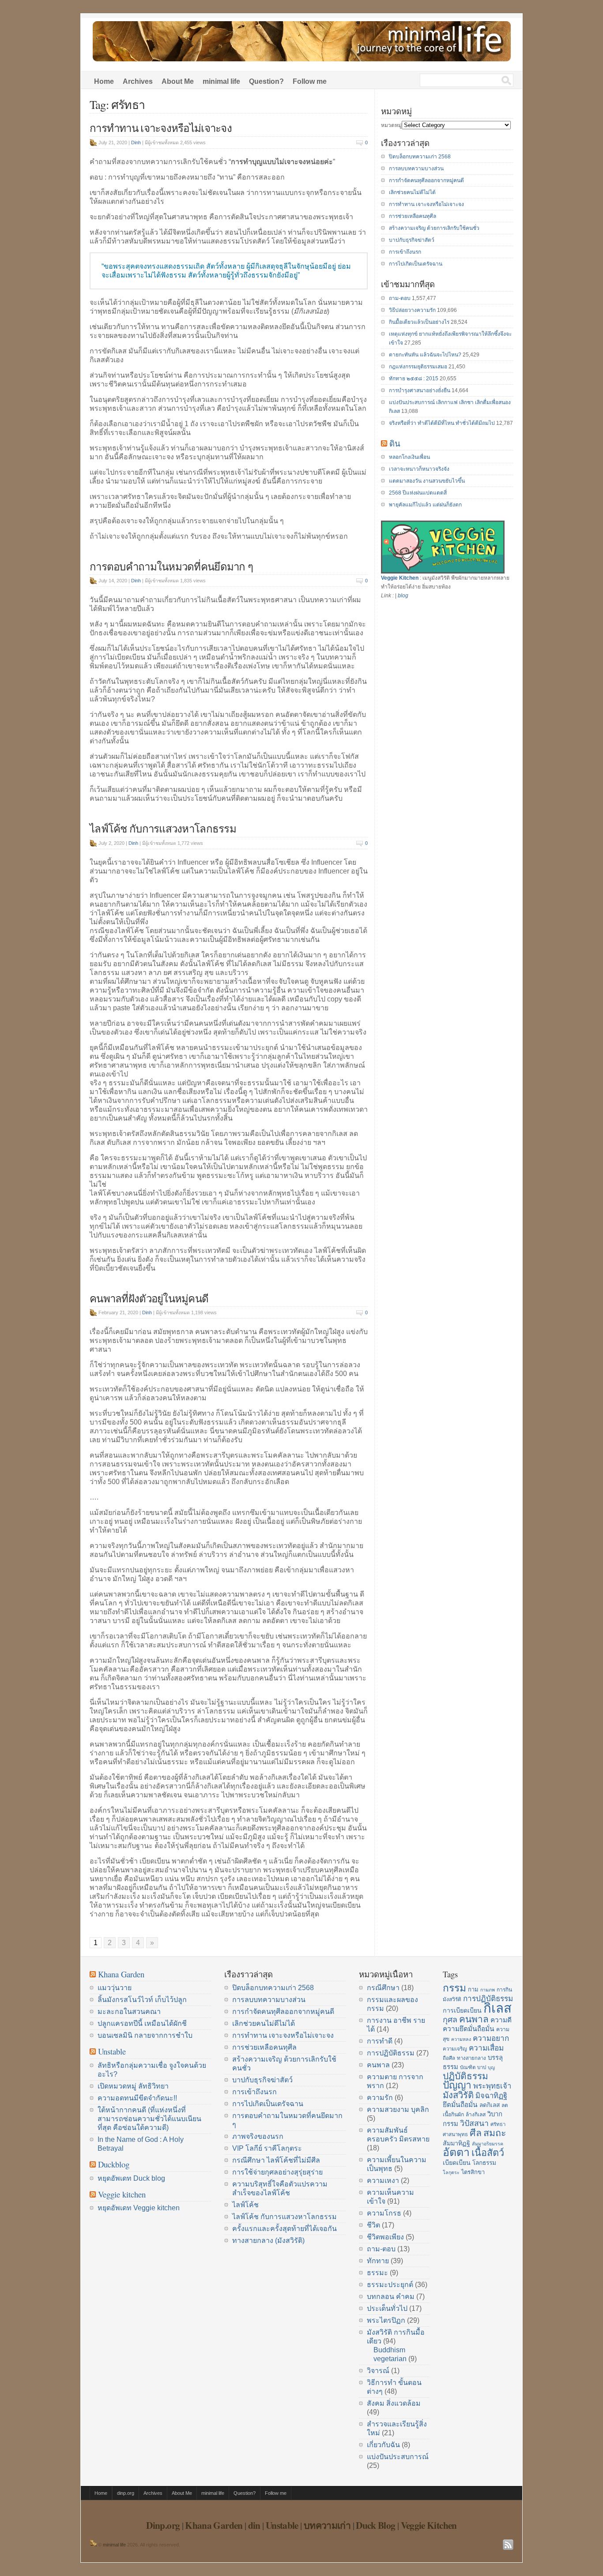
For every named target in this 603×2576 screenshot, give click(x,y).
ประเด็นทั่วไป (387, 2308)
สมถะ (495, 2133)
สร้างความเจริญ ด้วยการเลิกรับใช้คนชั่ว (434, 228)
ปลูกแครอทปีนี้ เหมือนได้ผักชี (142, 2023)
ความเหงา (383, 2180)
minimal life (221, 81)
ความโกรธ (384, 2213)
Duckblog (114, 2164)
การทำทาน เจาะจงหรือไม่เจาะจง (161, 128)
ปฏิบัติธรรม (465, 2076)
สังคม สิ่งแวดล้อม (394, 2403)
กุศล (450, 2020)
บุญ (491, 2067)
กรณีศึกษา (383, 1988)
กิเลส (497, 2008)
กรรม (454, 1988)
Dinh (136, 142)
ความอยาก (491, 2038)
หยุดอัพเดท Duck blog (131, 2178)
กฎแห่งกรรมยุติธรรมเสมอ (418, 367)
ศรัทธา (498, 2124)
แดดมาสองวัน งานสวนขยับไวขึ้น (427, 481)
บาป (482, 2067)
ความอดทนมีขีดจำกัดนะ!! (137, 2098)
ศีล (476, 2133)
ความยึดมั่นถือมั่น (469, 2029)
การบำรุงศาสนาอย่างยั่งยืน (420, 390)
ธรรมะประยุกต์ (390, 2285)
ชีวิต (373, 2225)
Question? (266, 81)
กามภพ (488, 1990)
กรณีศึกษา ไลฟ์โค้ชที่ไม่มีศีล (276, 2160)
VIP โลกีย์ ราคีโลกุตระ (267, 2148)
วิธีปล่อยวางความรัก (412, 310)
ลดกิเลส (490, 2105)
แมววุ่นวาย (115, 1988)
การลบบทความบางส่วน (416, 169)
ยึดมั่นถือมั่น (460, 2105)
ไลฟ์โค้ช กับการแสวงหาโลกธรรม (163, 829)
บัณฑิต (468, 2067)
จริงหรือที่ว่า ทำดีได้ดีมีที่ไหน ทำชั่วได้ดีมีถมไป (442, 423)
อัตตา (456, 2152)
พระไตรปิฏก (386, 2320)
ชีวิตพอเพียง (385, 2237)
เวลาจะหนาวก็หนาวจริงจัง (419, 469)
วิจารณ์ (378, 2371)
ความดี (501, 2020)
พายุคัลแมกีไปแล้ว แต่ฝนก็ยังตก (425, 505)
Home (104, 81)
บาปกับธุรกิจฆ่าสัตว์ (412, 240)
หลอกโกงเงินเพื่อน (409, 457)
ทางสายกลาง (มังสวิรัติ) (268, 2240)
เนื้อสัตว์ (488, 2153)
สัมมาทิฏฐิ (456, 2143)
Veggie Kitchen (400, 578)
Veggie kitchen (122, 2194)
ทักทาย (378, 2261)
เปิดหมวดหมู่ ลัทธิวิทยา (133, 2086)
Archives (138, 81)
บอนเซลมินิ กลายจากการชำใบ (145, 2035)
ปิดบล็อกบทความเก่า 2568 (420, 157)
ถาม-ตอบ (400, 298)
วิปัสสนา (474, 2123)
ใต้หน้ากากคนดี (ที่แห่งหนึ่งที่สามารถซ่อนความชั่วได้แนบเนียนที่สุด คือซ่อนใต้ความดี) (149, 2119)
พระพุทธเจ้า (492, 2086)
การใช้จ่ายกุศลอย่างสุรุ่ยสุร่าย (277, 2172)
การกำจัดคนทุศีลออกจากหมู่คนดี (426, 180)
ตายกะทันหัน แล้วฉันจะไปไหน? (425, 355)
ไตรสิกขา (473, 2172)
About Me (178, 81)
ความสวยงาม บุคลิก (398, 2109)
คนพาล (378, 2065)
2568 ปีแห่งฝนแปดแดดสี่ (418, 493)
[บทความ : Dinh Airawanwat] (93, 2545)
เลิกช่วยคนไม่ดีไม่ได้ (412, 192)
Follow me (310, 81)
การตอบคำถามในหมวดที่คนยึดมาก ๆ (171, 566)
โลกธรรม (484, 2163)
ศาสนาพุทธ (455, 2134)
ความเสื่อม (486, 2048)
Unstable (112, 2051)
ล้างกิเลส (476, 2115)
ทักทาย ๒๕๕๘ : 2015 (414, 379)
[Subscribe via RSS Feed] (508, 2545)
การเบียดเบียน (462, 2010)
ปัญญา (457, 2085)
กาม (473, 1989)
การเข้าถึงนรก (405, 252)
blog (403, 596)
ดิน (395, 443)
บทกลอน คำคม (391, 2297)
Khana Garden (121, 1974)
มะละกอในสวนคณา (129, 2012)
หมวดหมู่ (391, 125)
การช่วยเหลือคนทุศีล (413, 216)
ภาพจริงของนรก (258, 2136)
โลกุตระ (451, 2172)
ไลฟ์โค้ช (245, 2205)
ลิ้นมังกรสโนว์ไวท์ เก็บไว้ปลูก (142, 2000)
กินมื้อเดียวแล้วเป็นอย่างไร (419, 322)
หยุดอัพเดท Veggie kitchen (139, 2208)
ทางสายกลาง (471, 2058)
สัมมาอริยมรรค (488, 2144)
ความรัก (380, 2098)
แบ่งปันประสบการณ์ (398, 2457)
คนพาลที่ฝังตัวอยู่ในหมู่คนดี (149, 1298)
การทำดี (380, 2041)
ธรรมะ (377, 2273)
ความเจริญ (455, 2049)
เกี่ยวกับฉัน (383, 2445)
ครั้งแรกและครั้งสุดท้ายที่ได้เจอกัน (285, 2229)
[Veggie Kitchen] (443, 572)
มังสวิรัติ (458, 2095)
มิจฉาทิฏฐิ (491, 2096)
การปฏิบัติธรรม (391, 2053)
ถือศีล (449, 2058)
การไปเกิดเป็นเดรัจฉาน (416, 264)
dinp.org (126, 2493)
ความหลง (461, 2039)
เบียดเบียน (457, 2163)
